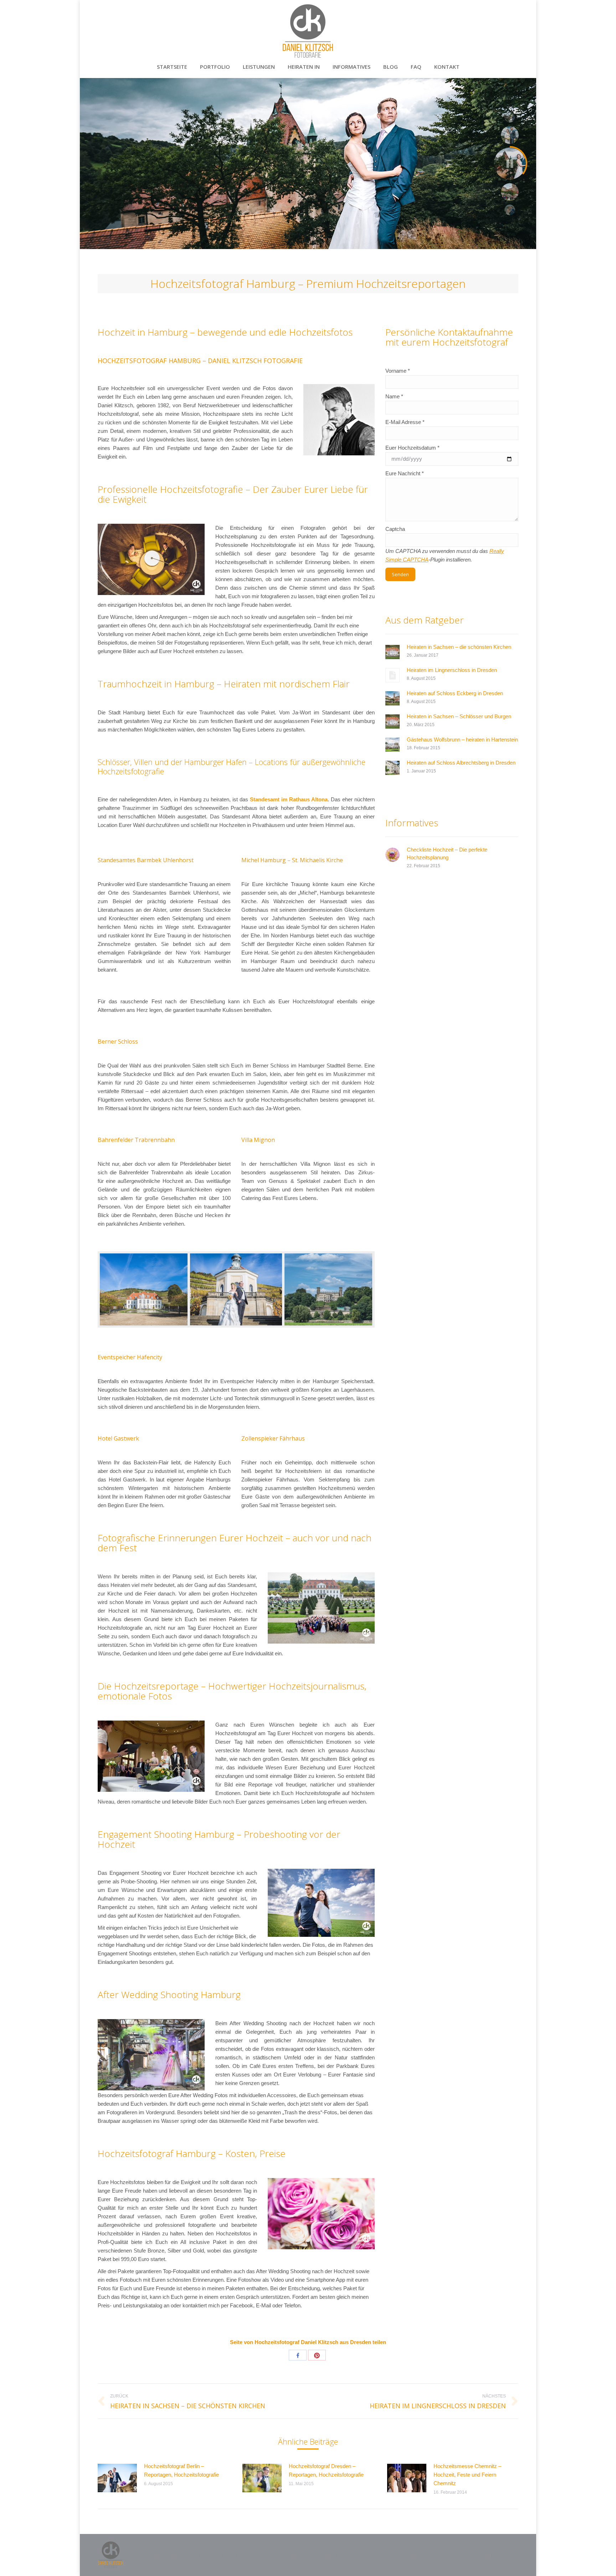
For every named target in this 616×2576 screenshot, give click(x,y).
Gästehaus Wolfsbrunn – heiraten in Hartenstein (462, 739)
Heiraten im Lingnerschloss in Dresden (452, 670)
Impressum (479, 2555)
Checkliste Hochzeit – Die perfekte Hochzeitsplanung (447, 854)
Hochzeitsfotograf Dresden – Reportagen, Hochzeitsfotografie (326, 2470)
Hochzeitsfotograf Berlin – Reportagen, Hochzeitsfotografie (181, 2470)
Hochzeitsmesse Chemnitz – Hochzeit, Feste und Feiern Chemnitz (467, 2475)
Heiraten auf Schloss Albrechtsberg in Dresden (461, 763)
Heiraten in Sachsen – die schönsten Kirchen (459, 647)
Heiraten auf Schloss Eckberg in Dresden (455, 693)
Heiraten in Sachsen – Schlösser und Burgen (459, 716)
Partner (500, 2555)
